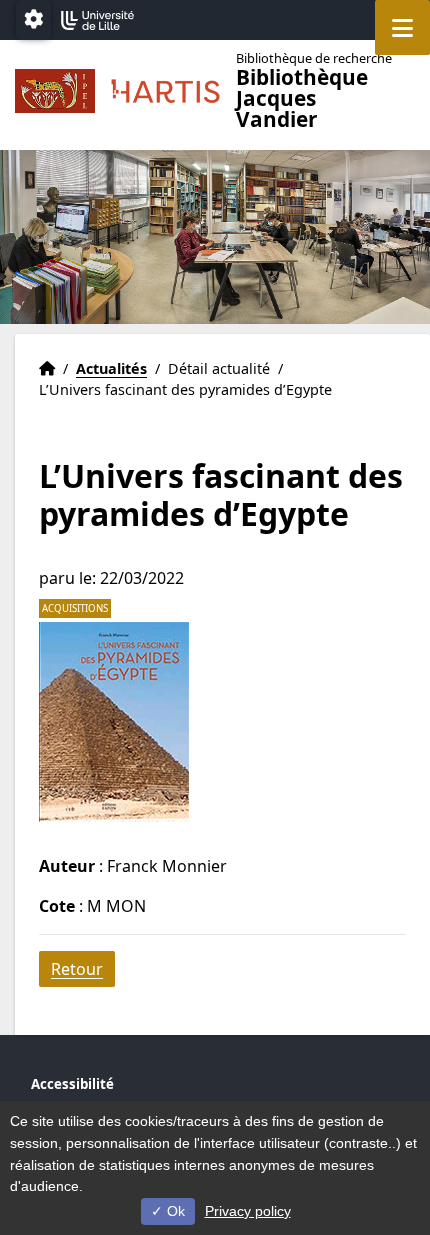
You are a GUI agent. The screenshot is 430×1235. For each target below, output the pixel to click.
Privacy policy (248, 1211)
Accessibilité (72, 1084)
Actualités (111, 368)
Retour (77, 969)
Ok (174, 1211)
